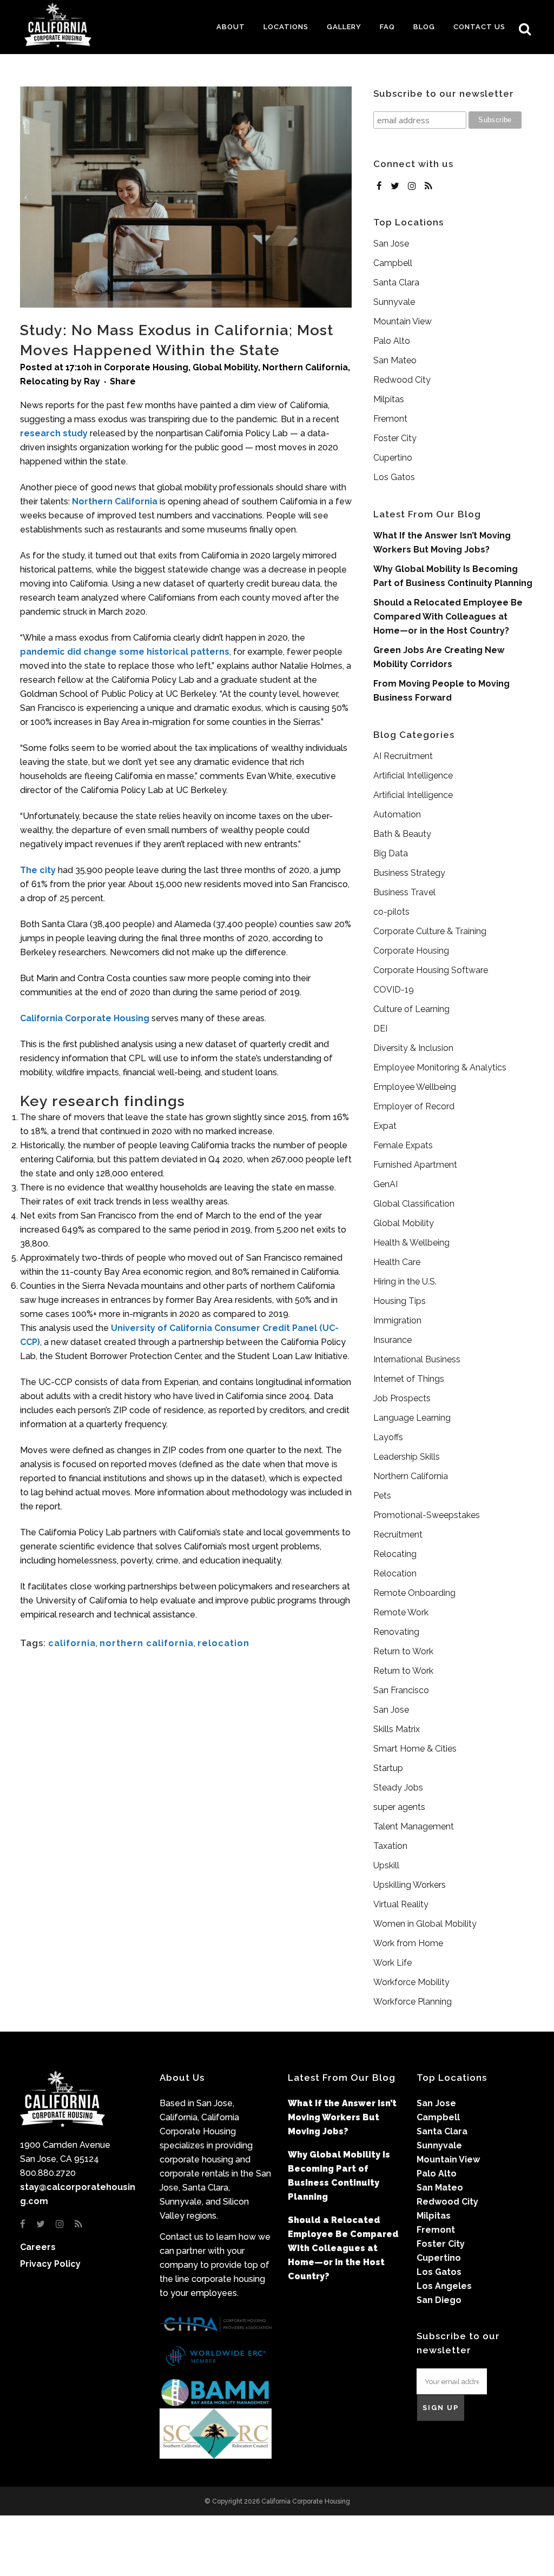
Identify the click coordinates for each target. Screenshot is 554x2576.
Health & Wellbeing (411, 1243)
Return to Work (403, 1651)
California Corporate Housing (85, 1018)
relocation (223, 1643)
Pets (382, 1496)
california (72, 1643)
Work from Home (408, 1943)
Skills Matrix (397, 1729)
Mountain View (403, 321)
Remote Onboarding (414, 1593)
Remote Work (401, 1612)
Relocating (44, 381)
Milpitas (389, 399)
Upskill (386, 1865)
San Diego (439, 2300)
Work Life (393, 1963)
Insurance (393, 1340)
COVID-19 (394, 990)
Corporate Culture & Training (430, 931)
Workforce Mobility (411, 1982)
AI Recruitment (403, 756)
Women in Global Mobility (425, 1924)
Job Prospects (402, 1398)
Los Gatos (394, 477)
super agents (399, 1807)
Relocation (395, 1573)
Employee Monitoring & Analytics (440, 1067)
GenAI (385, 1184)
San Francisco (401, 1690)
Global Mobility (225, 367)
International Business (417, 1359)
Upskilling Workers (410, 1885)
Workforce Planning (413, 2002)
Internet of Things (409, 1379)
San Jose (391, 244)
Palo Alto (392, 341)
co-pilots (391, 912)
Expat (385, 1126)
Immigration (397, 1320)
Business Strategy (409, 873)
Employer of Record (414, 1106)
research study (54, 433)
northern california (147, 1643)
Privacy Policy (50, 2264)
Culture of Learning (411, 1009)
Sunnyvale (394, 302)
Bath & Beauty (402, 834)
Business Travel (404, 892)
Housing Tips (400, 1301)
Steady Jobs (398, 1788)
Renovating (396, 1632)
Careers (38, 2247)
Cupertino (393, 458)
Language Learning (412, 1418)
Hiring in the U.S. (405, 1282)
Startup (388, 1768)
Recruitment (398, 1535)
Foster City (395, 438)
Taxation (390, 1846)
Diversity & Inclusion (413, 1048)
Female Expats (403, 1145)
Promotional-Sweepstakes (427, 1515)
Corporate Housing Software (431, 970)
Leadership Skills (407, 1457)
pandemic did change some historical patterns (125, 652)
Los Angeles (444, 2286)
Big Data (391, 853)
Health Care (397, 1262)
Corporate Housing (146, 367)
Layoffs (388, 1437)
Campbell (393, 263)
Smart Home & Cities (415, 1749)
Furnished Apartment (415, 1165)
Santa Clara (396, 282)
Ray (92, 381)
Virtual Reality (401, 1904)
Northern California (305, 367)
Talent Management (414, 1826)
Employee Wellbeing (415, 1087)
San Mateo (395, 360)
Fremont (390, 419)
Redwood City (402, 380)
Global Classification (414, 1204)
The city (38, 870)
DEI (380, 1029)
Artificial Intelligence (413, 776)
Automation (397, 814)
